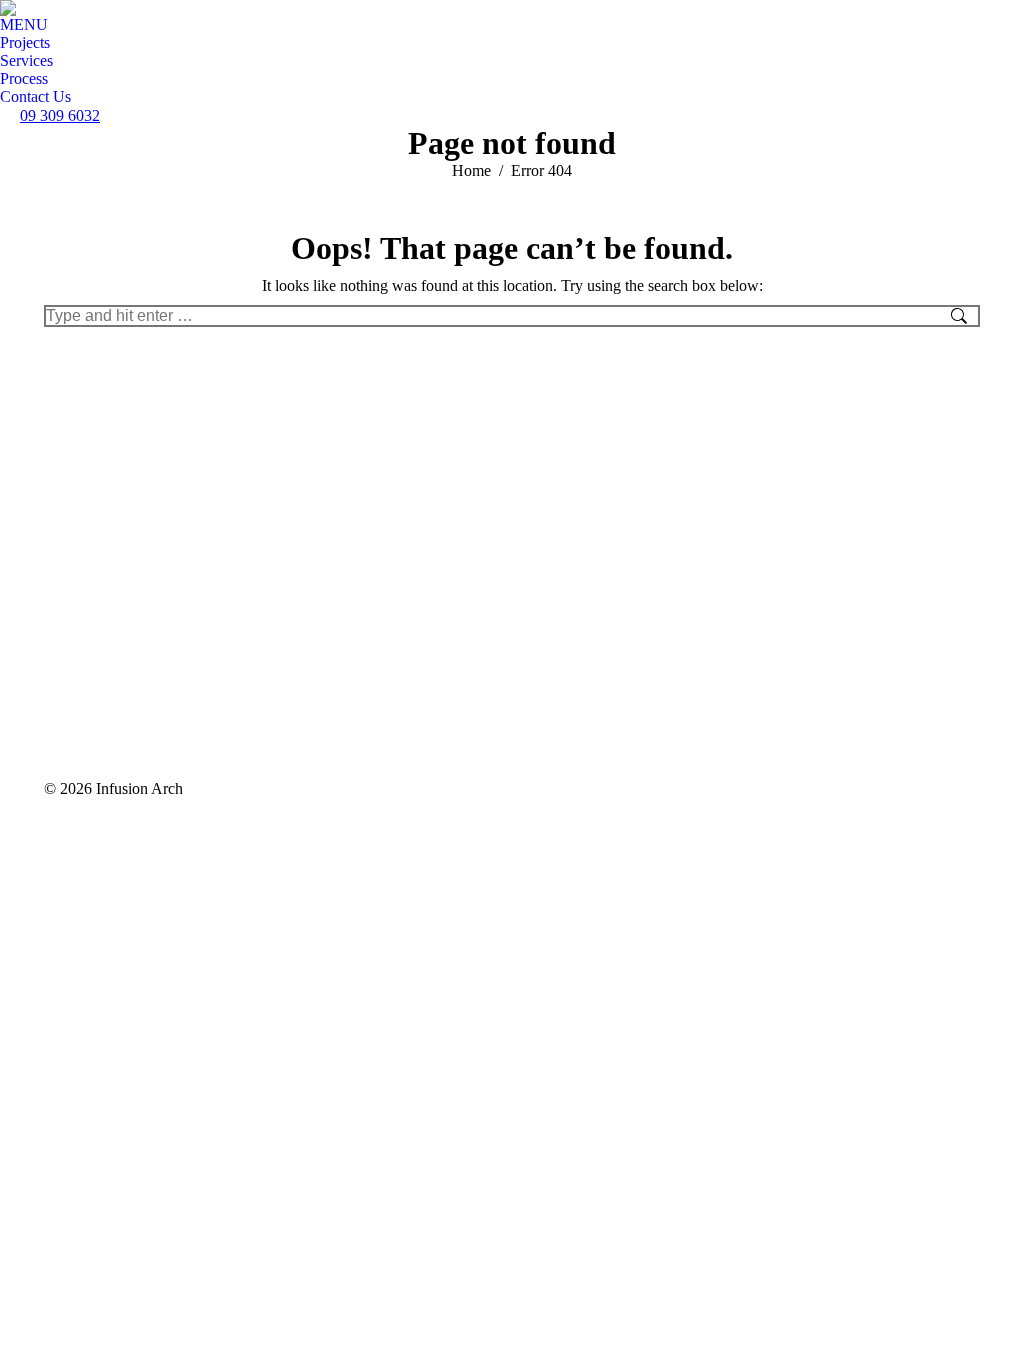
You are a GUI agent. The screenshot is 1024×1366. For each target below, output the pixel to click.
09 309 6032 (60, 115)
